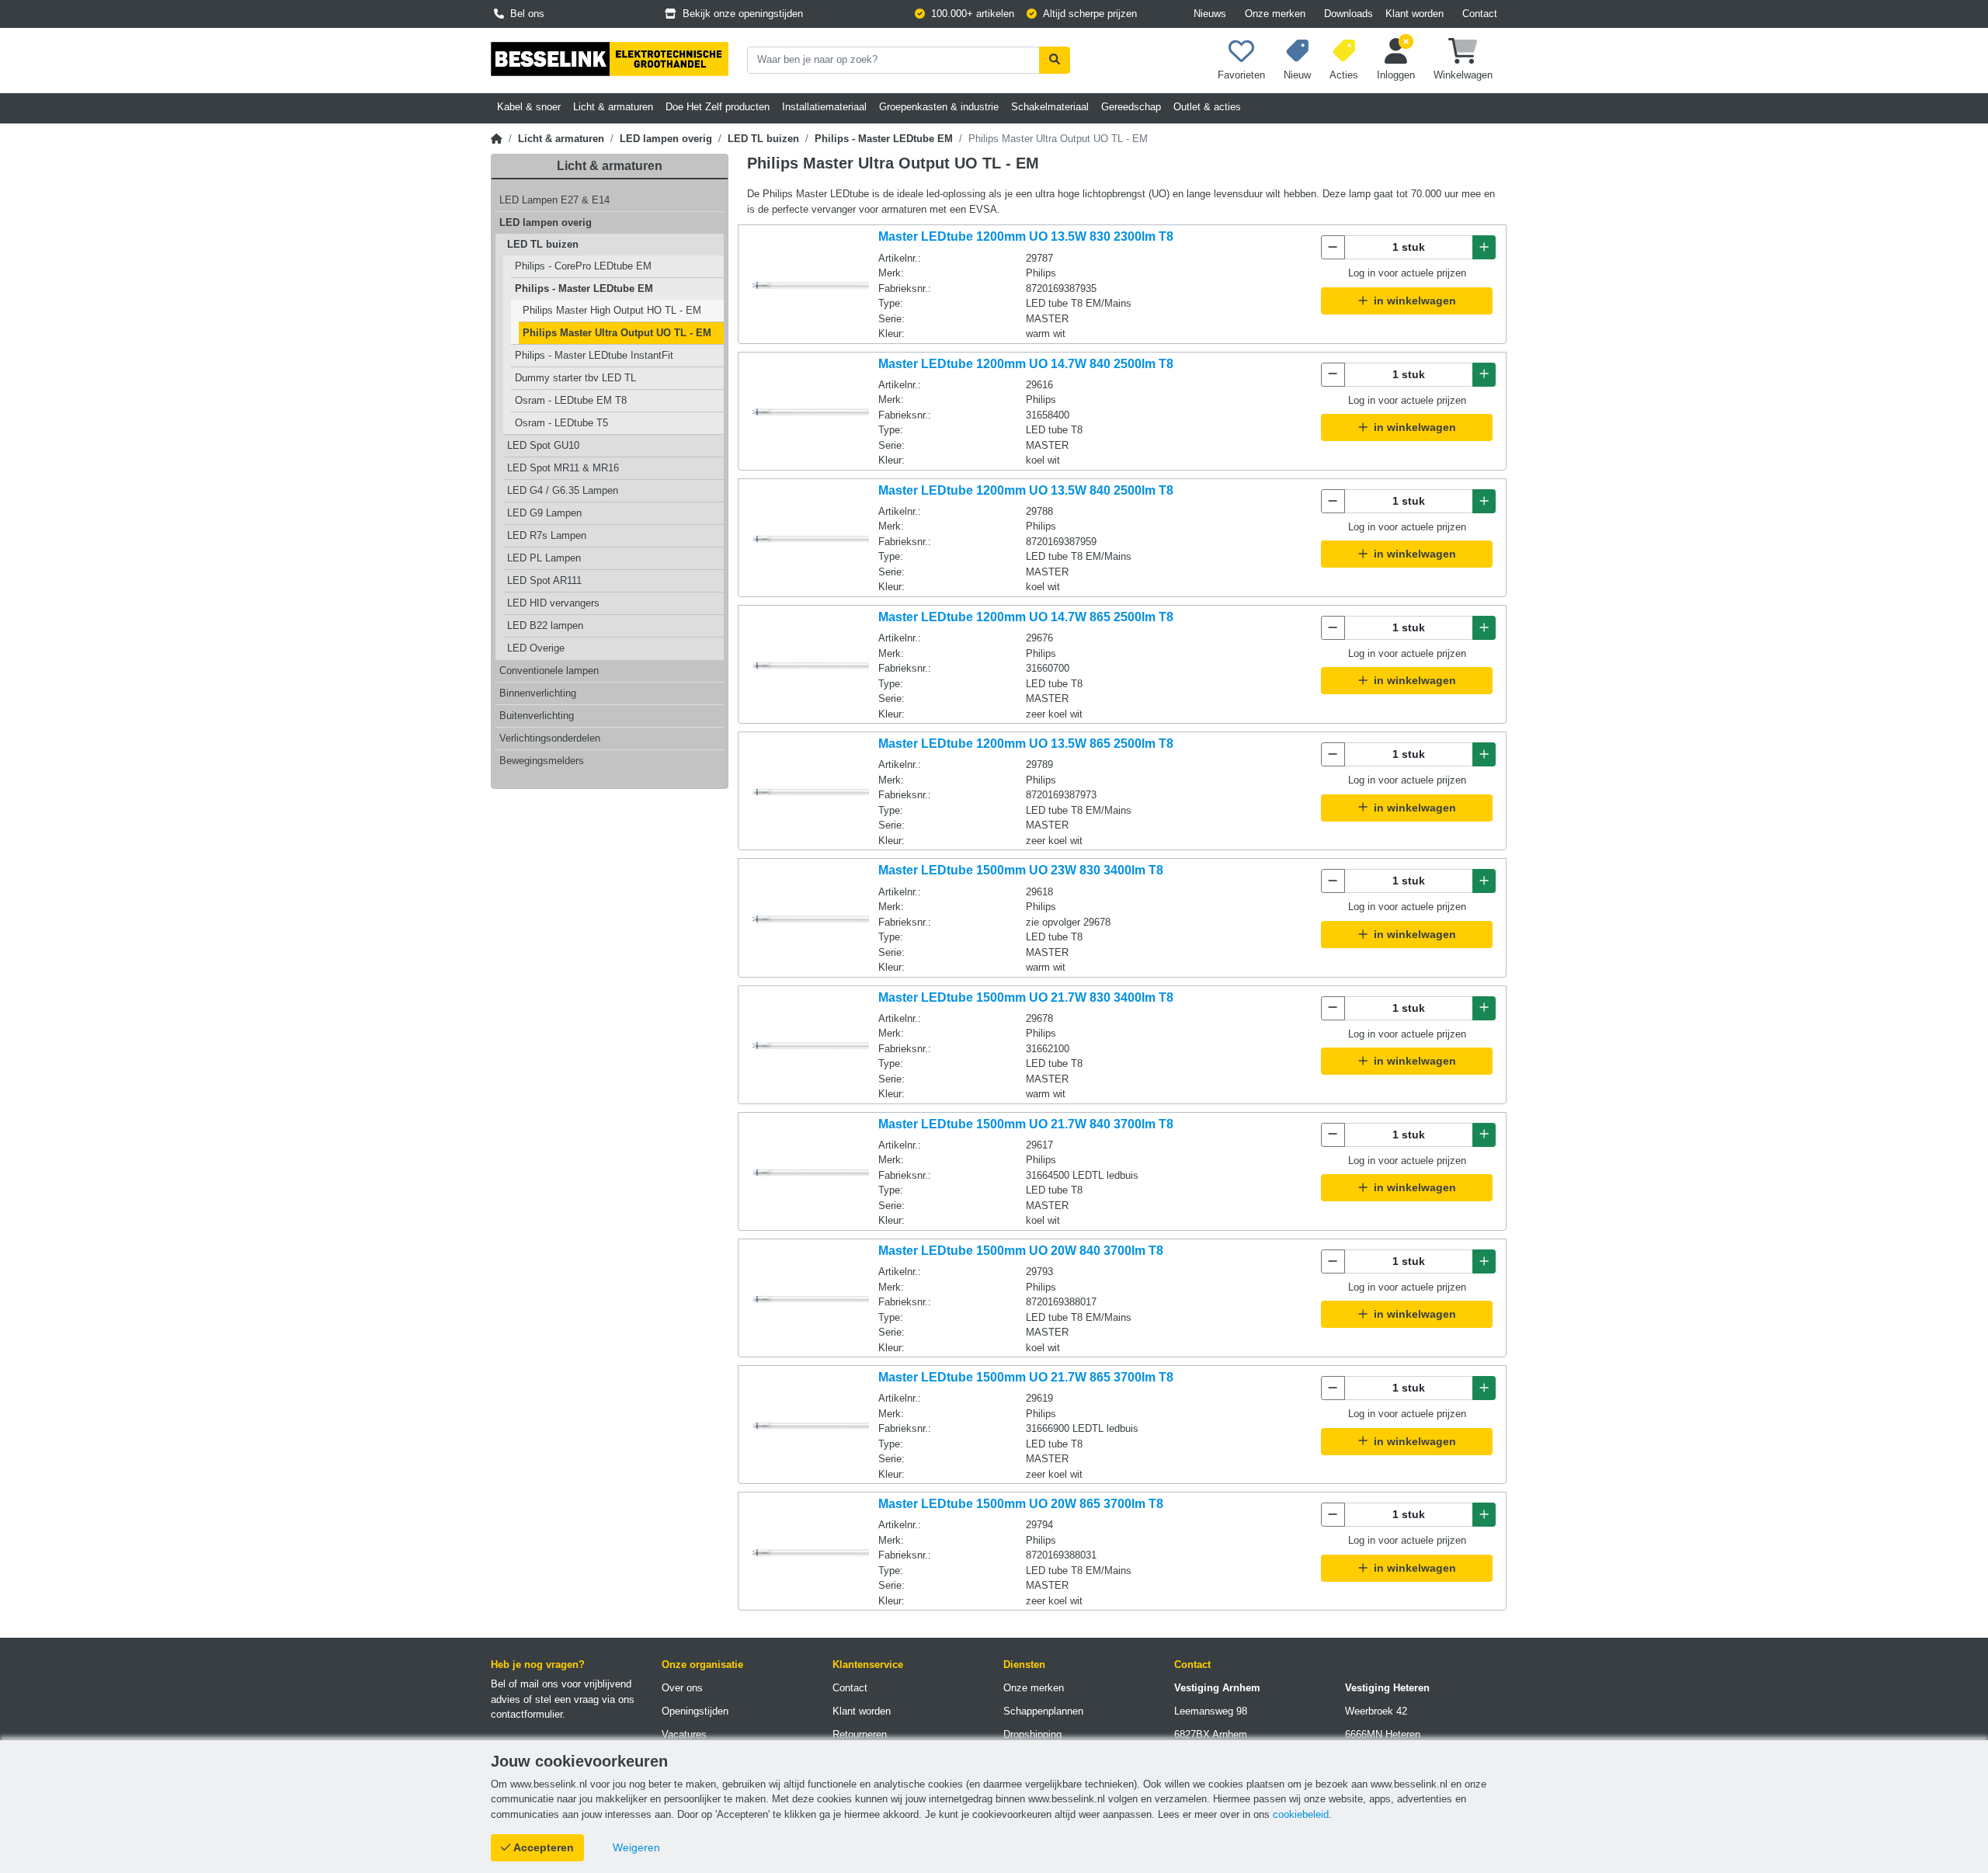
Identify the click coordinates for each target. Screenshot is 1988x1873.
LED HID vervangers (553, 603)
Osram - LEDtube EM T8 (571, 400)
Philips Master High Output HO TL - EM (612, 310)
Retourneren (860, 1734)
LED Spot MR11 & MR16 (563, 468)
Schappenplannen (1043, 1711)
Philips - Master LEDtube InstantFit (594, 355)
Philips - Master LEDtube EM (884, 139)
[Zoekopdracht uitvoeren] (1055, 60)
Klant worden (1415, 14)
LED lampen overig (666, 139)
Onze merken (1275, 14)
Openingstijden (695, 1711)
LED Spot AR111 (544, 580)
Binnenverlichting (538, 693)
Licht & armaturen (561, 139)
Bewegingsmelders (542, 761)
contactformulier (527, 1714)
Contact (1480, 14)
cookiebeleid (1301, 1814)
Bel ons (524, 14)
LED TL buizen (763, 139)
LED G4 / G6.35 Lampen (563, 490)
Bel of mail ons (525, 1684)
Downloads (1349, 14)
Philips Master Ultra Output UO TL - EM (617, 333)
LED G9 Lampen (544, 513)
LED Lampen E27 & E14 (554, 200)
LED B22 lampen (545, 625)
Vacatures (684, 1734)
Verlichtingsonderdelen (550, 738)
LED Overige (536, 648)
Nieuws (1210, 14)
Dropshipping (1032, 1734)
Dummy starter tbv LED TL (575, 378)
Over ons (682, 1688)
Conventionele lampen (549, 671)
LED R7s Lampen (547, 535)
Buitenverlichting (537, 716)
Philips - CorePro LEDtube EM (583, 266)
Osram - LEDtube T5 (561, 423)
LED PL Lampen (544, 558)
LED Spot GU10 (543, 445)
